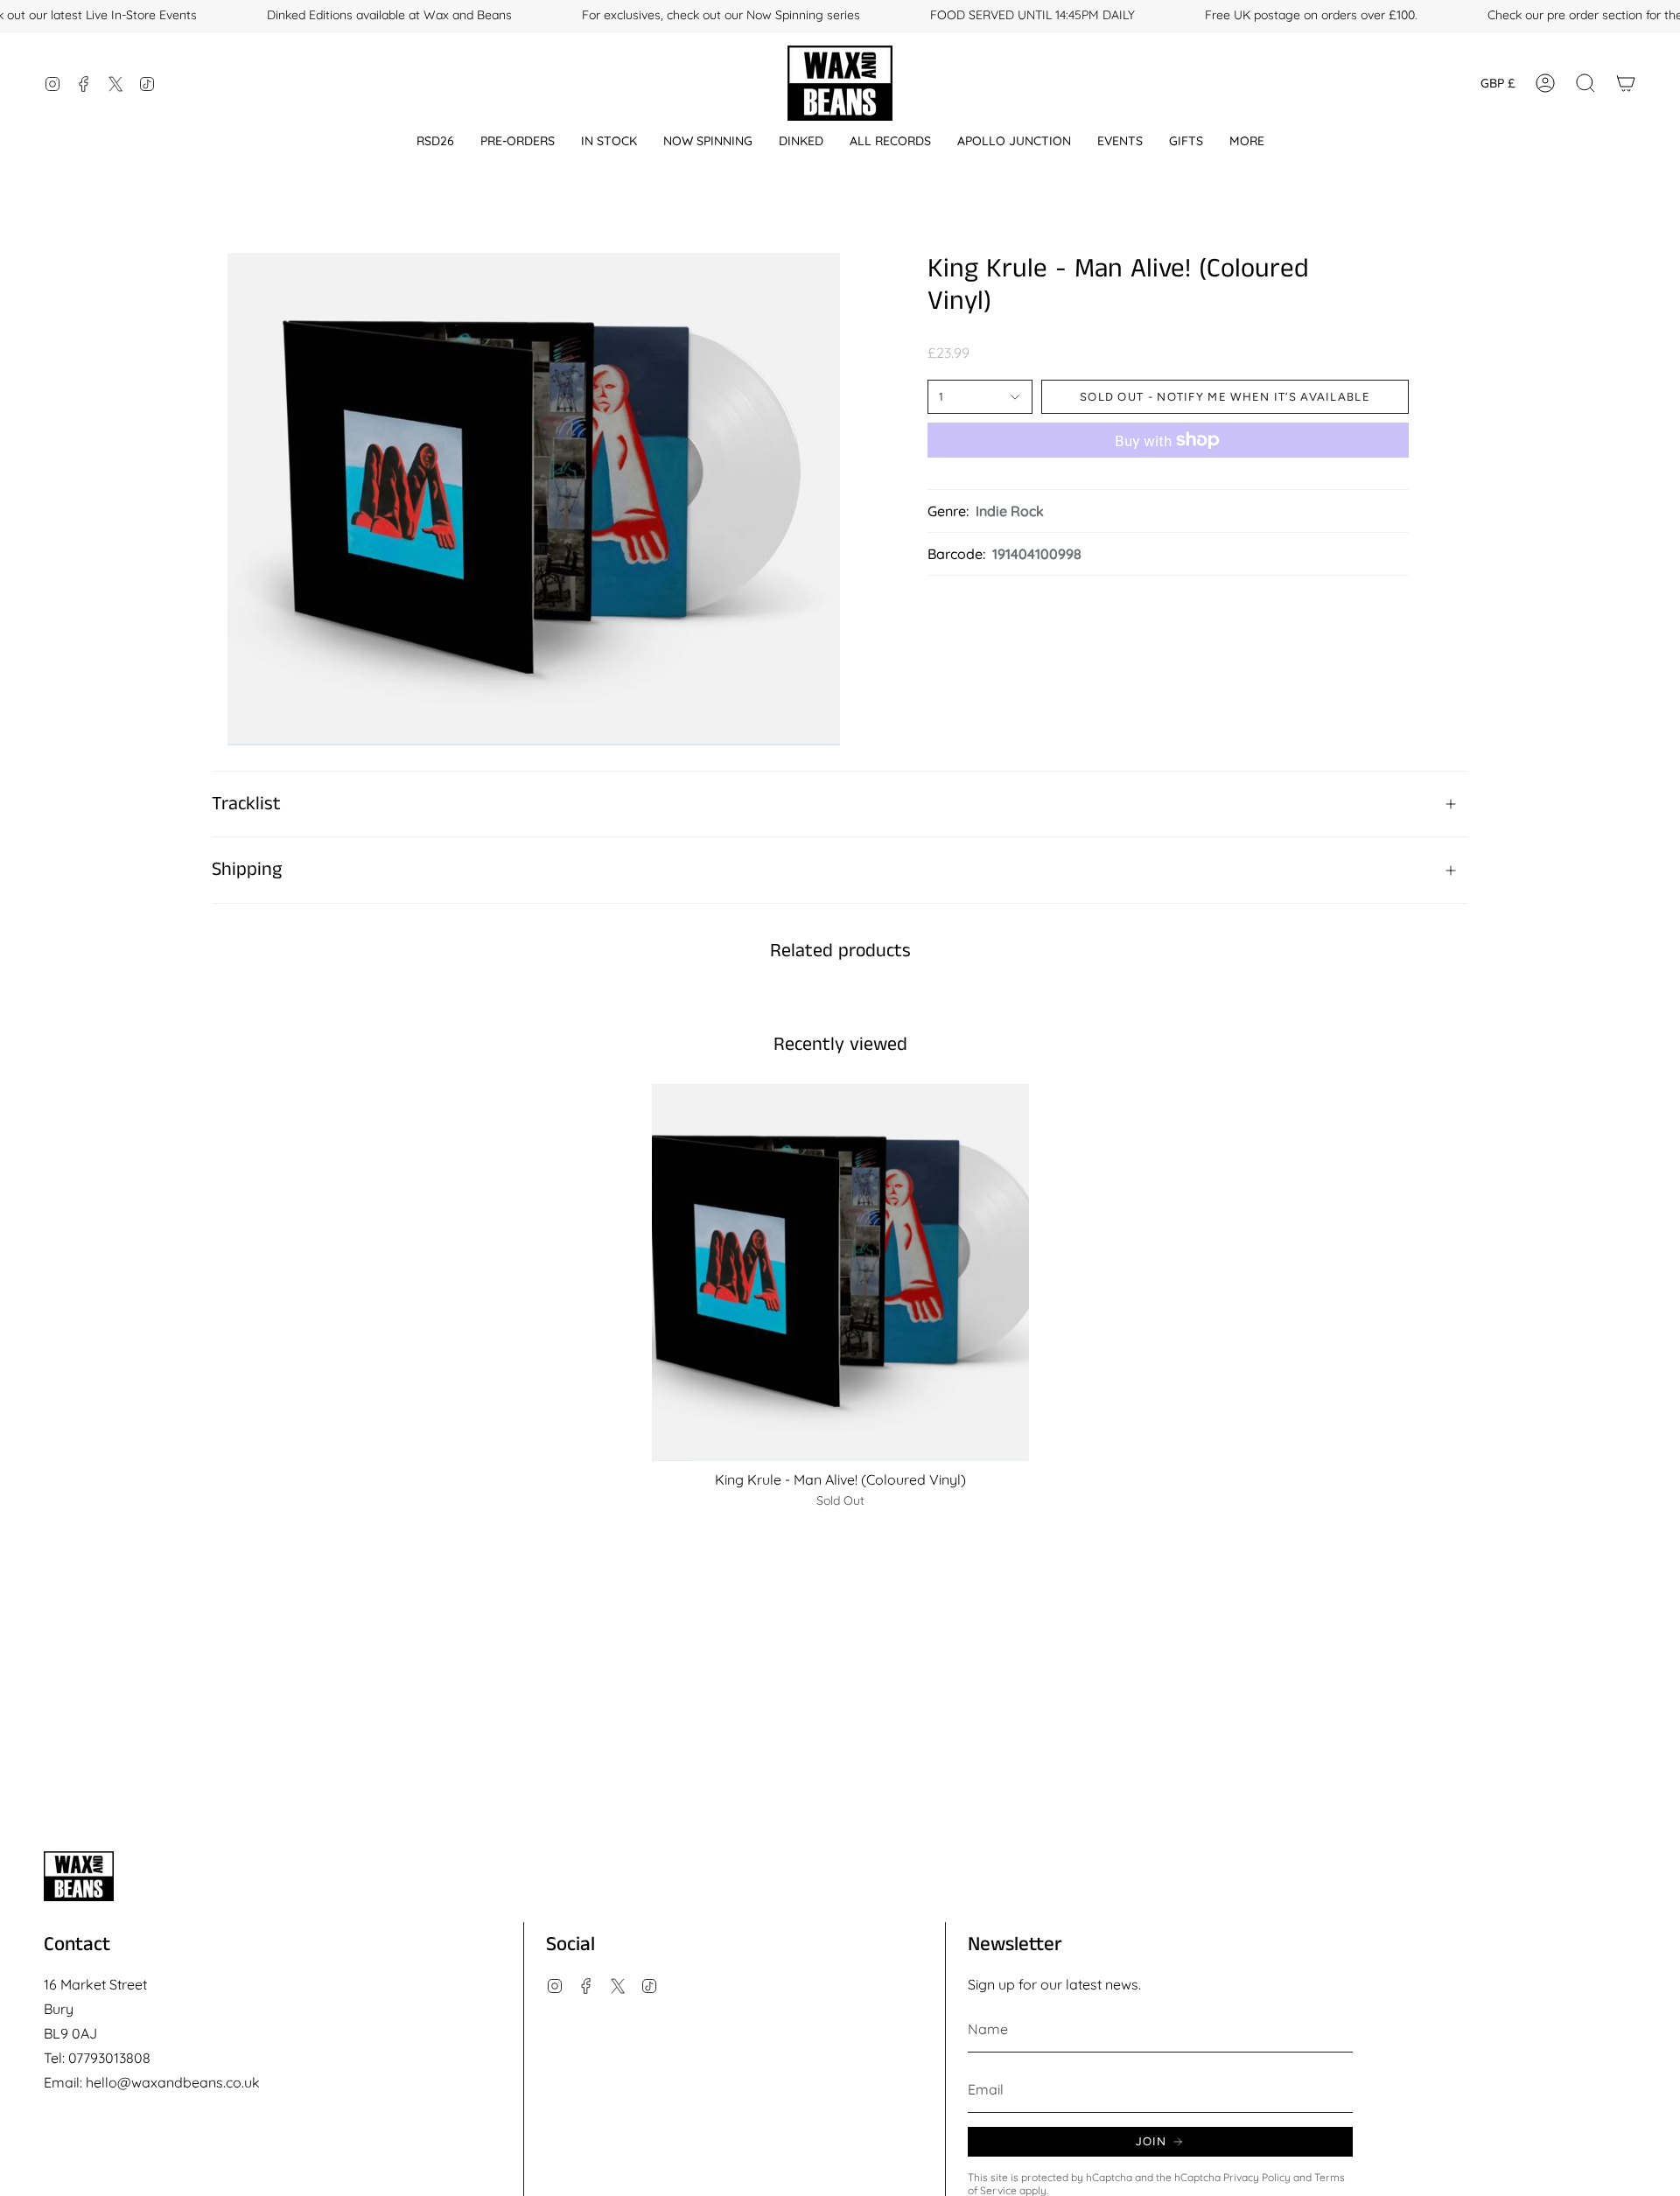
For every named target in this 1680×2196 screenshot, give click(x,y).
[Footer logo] (79, 1876)
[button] (435, 141)
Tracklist (246, 804)
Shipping (247, 870)
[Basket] (1626, 83)
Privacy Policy (1257, 2177)
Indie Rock (1010, 511)
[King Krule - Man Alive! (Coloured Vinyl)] (840, 1273)
